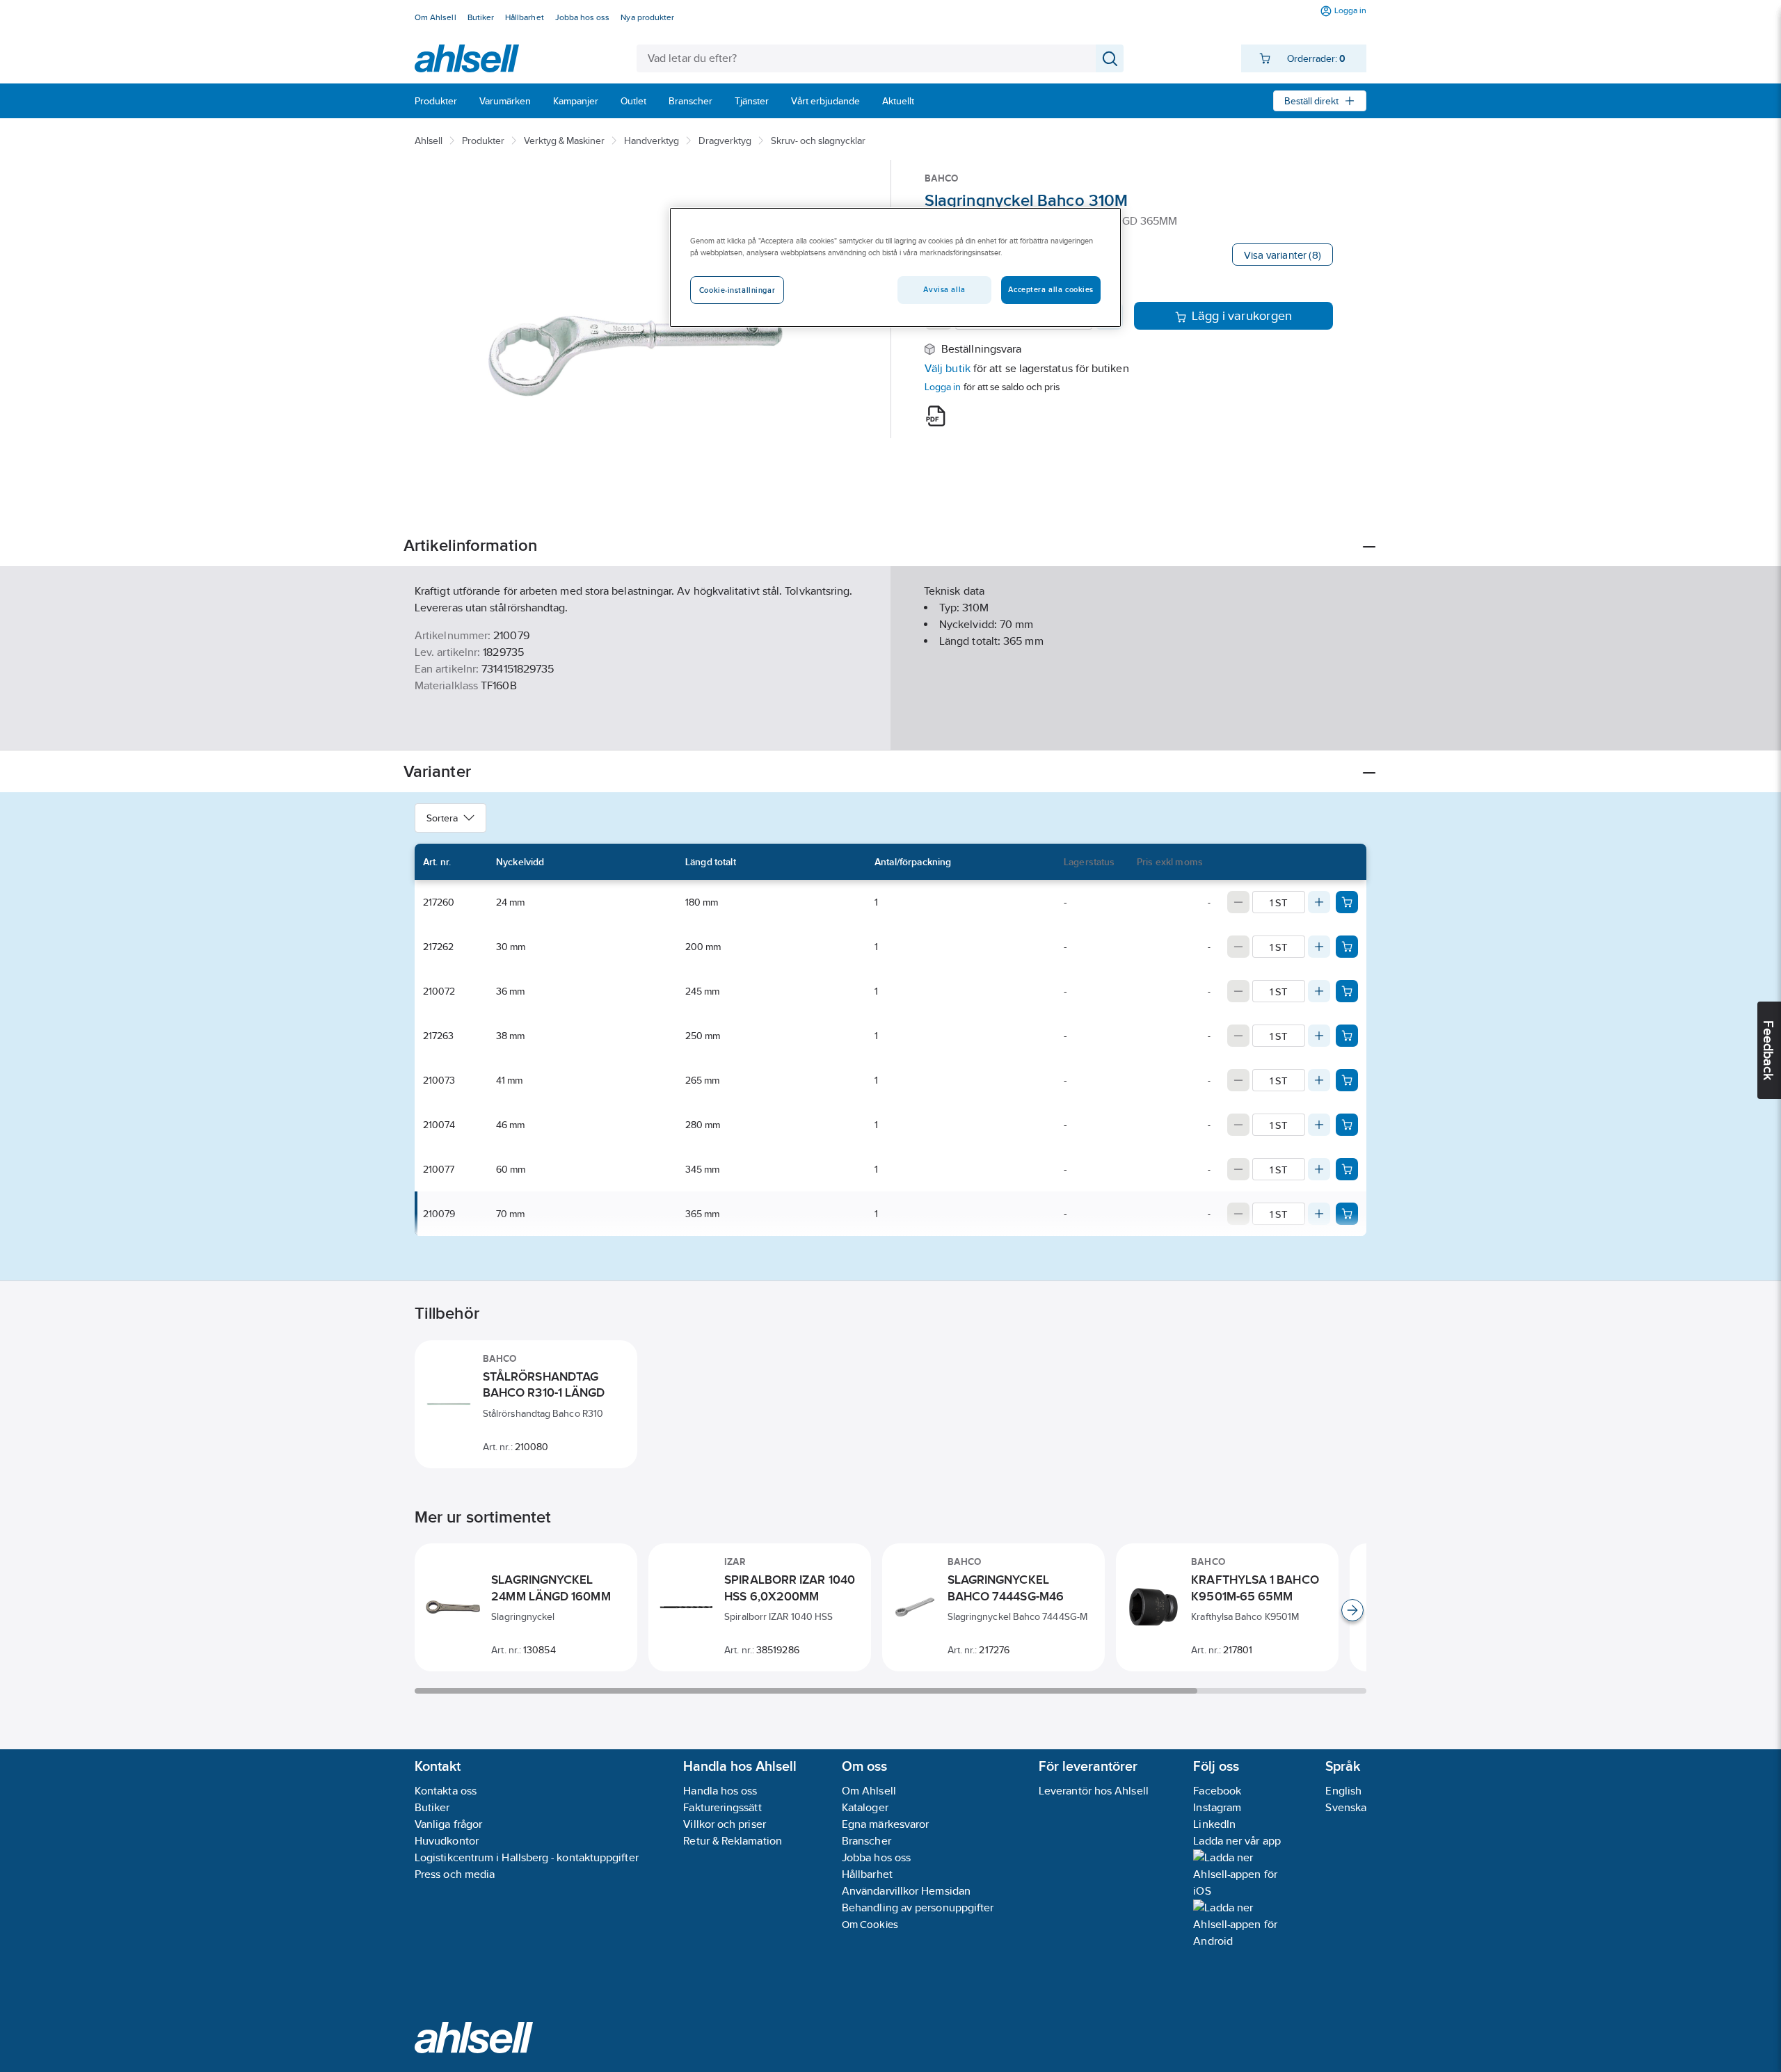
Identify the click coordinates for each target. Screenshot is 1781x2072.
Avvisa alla (944, 289)
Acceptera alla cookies (1051, 289)
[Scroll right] (1352, 1610)
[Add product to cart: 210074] (1347, 1125)
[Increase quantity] (1319, 902)
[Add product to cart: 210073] (1347, 1080)
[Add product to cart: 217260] (1347, 902)
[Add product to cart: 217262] (1347, 947)
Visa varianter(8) (1283, 255)
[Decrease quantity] (1238, 902)
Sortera (442, 818)
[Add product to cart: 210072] (1347, 991)
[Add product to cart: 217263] (1347, 1036)
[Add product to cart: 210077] (1347, 1169)
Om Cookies (870, 1924)
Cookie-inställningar (737, 290)
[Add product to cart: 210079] (1347, 1214)
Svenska (1346, 1807)
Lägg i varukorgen (1242, 316)
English (1343, 1791)
